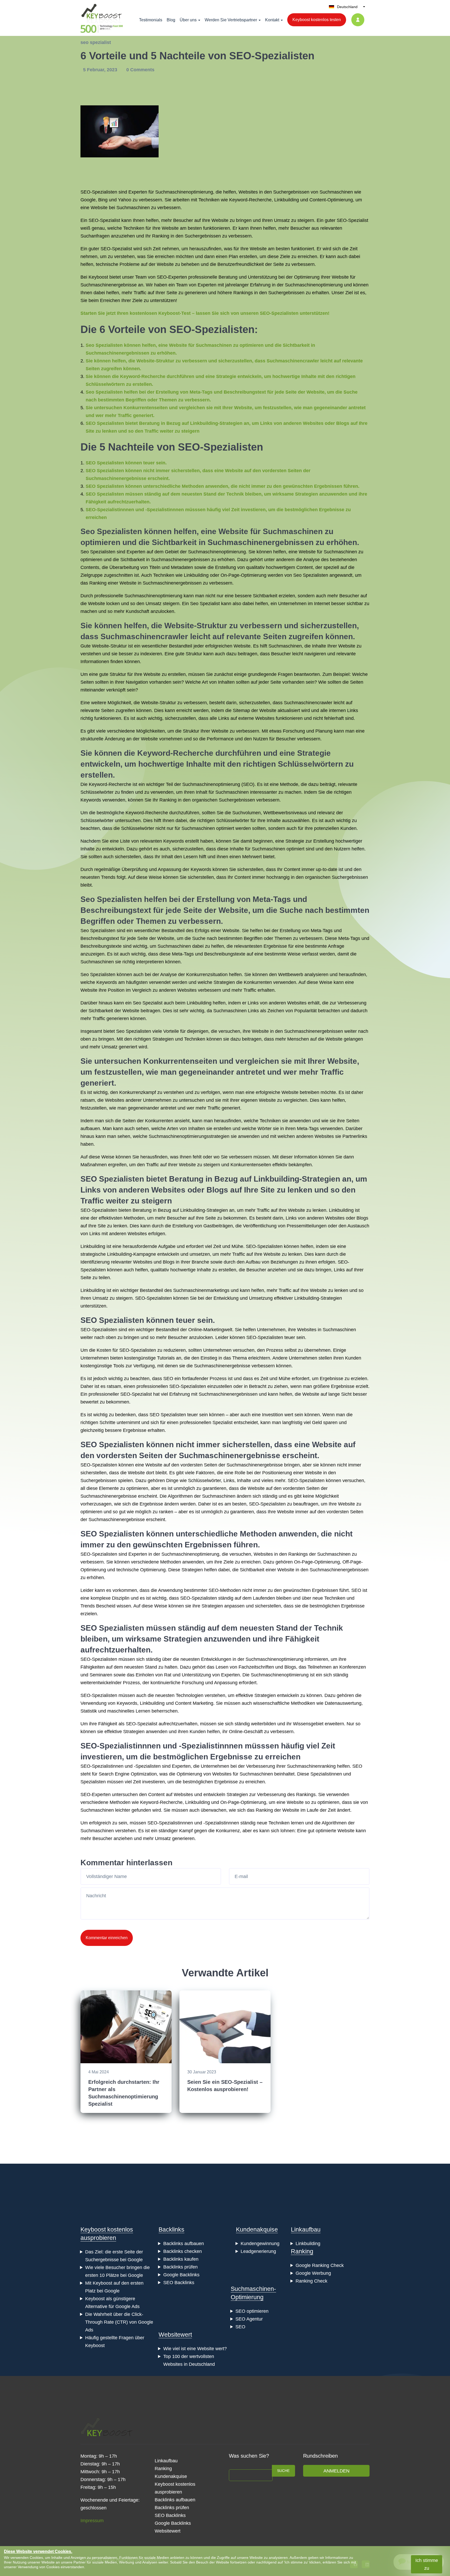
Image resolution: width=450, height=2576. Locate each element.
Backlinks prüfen (180, 2267)
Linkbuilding (287, 200)
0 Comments (140, 70)
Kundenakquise (257, 2229)
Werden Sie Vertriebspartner (231, 20)
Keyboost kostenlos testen (317, 20)
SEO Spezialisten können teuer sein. (126, 463)
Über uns (188, 20)
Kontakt (272, 20)
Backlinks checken (183, 2251)
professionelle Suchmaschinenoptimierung (138, 596)
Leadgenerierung (258, 2251)
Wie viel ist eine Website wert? (195, 2349)
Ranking (302, 2251)
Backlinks (171, 2229)
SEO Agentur (249, 2319)
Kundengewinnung (260, 2244)
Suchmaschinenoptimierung (184, 192)
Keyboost (98, 277)
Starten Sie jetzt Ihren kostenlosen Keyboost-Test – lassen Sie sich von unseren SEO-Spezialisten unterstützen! (205, 313)
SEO (240, 2327)
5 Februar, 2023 (101, 70)
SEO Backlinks (179, 2283)
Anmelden (336, 2471)
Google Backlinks (181, 2275)
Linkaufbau (306, 2229)
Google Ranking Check (320, 2265)
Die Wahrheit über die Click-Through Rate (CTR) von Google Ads (119, 2322)
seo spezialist (96, 42)
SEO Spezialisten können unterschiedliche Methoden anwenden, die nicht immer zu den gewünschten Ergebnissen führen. (223, 486)
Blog (171, 20)
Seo (85, 552)
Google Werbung (313, 2273)
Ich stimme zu (427, 2564)
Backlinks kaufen (181, 2259)
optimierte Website (335, 1831)
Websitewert (175, 2335)
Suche (283, 2471)
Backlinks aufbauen (184, 2244)
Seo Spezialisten (111, 531)
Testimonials (151, 20)
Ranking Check (311, 2281)
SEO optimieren (252, 2311)
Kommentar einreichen (107, 1938)
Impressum (92, 2521)
